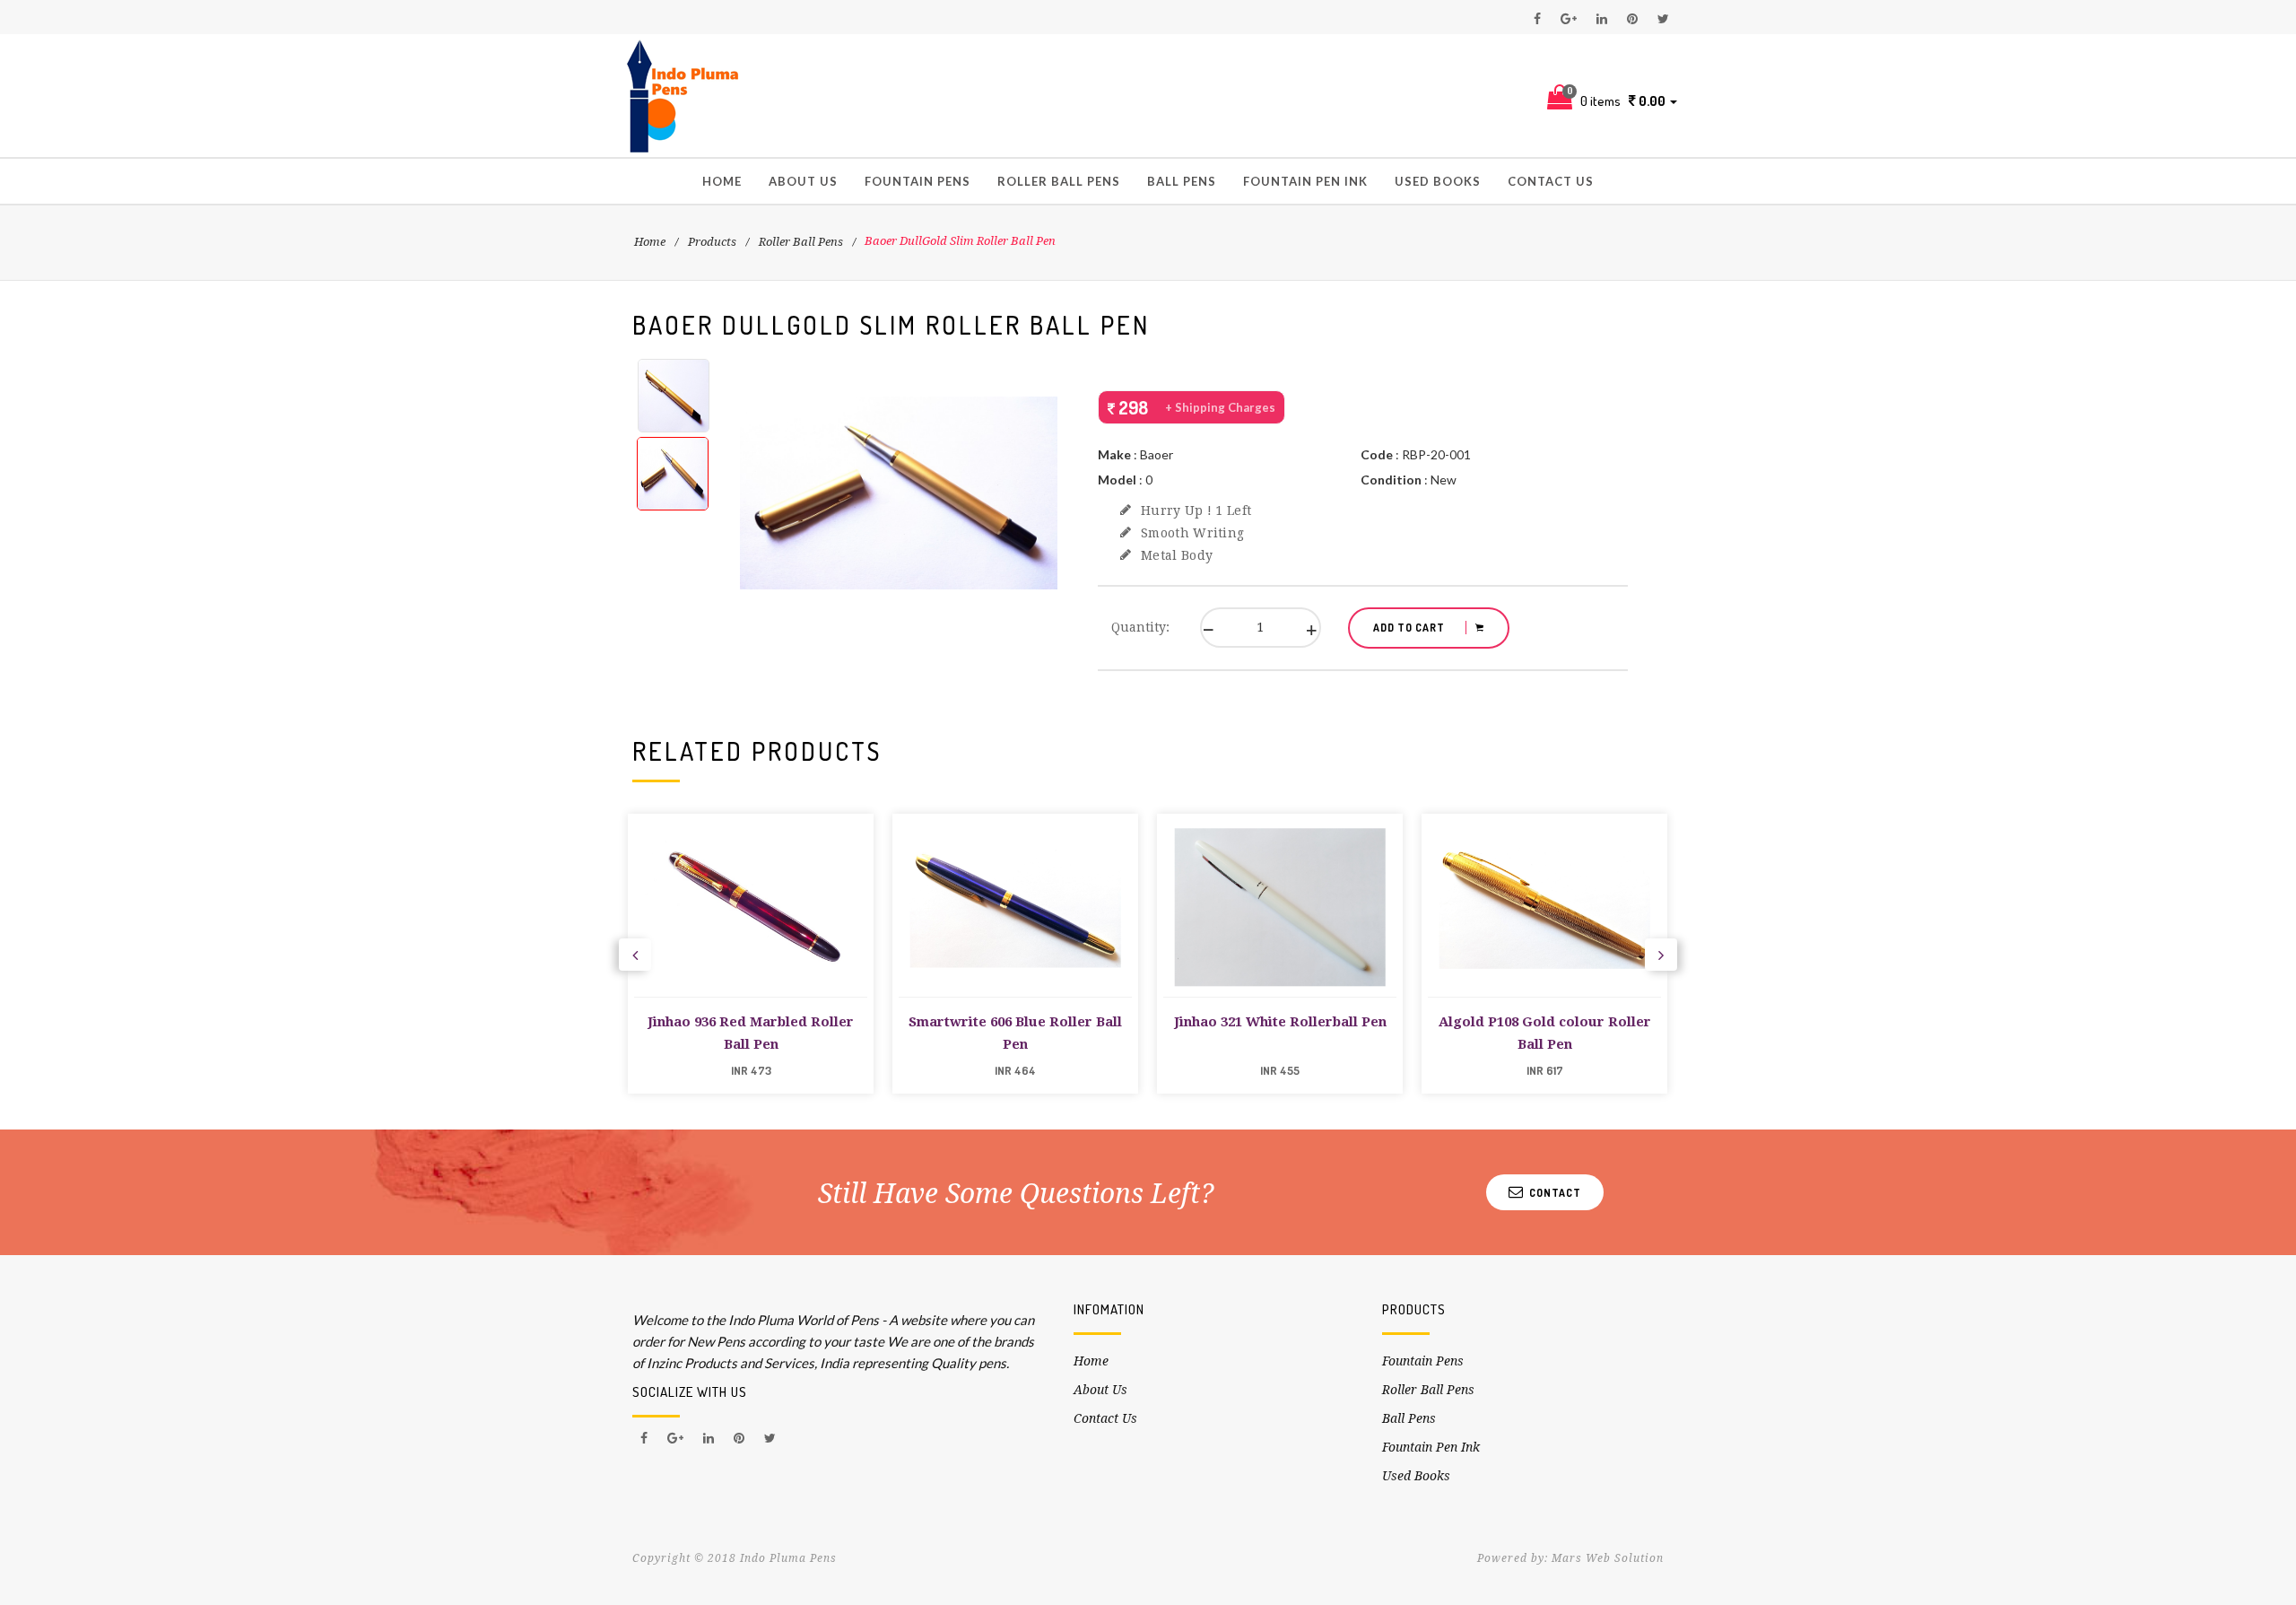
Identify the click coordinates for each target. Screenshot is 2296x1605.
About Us (803, 181)
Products (712, 242)
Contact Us (1551, 181)
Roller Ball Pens (1059, 181)
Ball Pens (1182, 181)
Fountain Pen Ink (1305, 181)
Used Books (1438, 181)
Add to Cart (751, 996)
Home (722, 181)
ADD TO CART (1410, 628)
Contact (1552, 1193)
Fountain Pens (918, 181)
